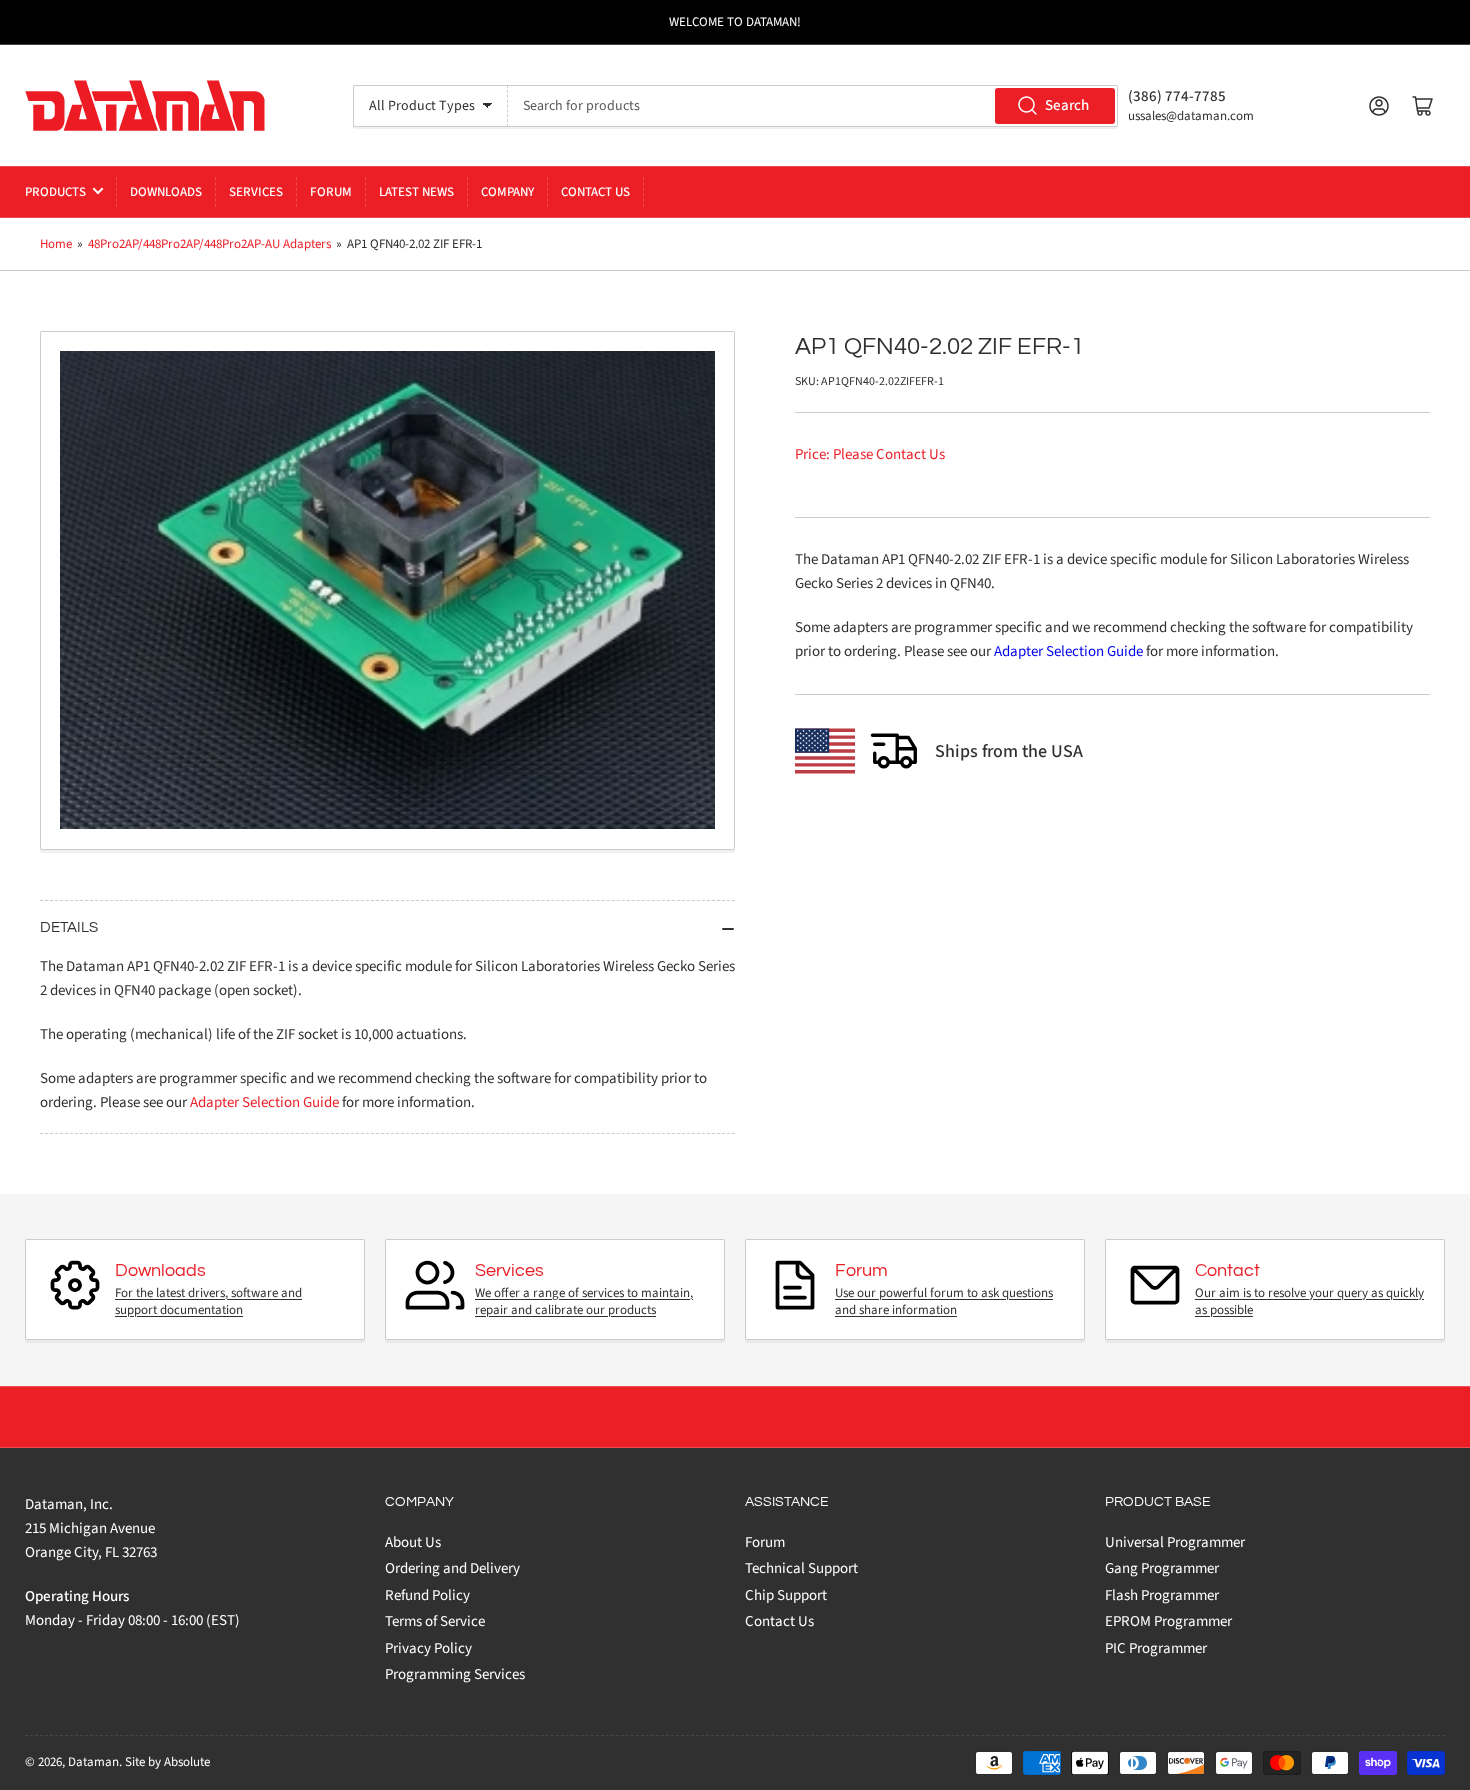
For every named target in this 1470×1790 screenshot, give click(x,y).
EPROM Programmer (1168, 1621)
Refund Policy (427, 1595)
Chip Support (786, 1595)
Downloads (166, 192)
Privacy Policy (428, 1648)
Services (256, 192)
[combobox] (813, 106)
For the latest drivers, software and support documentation (208, 1302)
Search (1067, 105)
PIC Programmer (1156, 1648)
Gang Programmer (1162, 1568)
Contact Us (595, 192)
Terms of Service (435, 1621)
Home (56, 244)
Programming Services (455, 1674)
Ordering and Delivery (452, 1568)
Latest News (416, 192)
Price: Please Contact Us (870, 454)
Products (55, 192)
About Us (413, 1542)
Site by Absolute (167, 1762)
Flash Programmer (1162, 1595)
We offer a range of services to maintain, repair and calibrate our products (584, 1302)
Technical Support (801, 1568)
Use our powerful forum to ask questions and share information (944, 1302)
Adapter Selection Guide (1068, 651)
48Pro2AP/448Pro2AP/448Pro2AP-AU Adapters (209, 244)
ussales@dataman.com (1191, 116)
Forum (331, 192)
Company (507, 192)
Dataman (93, 1762)
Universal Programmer (1175, 1542)
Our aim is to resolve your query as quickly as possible (1309, 1302)
